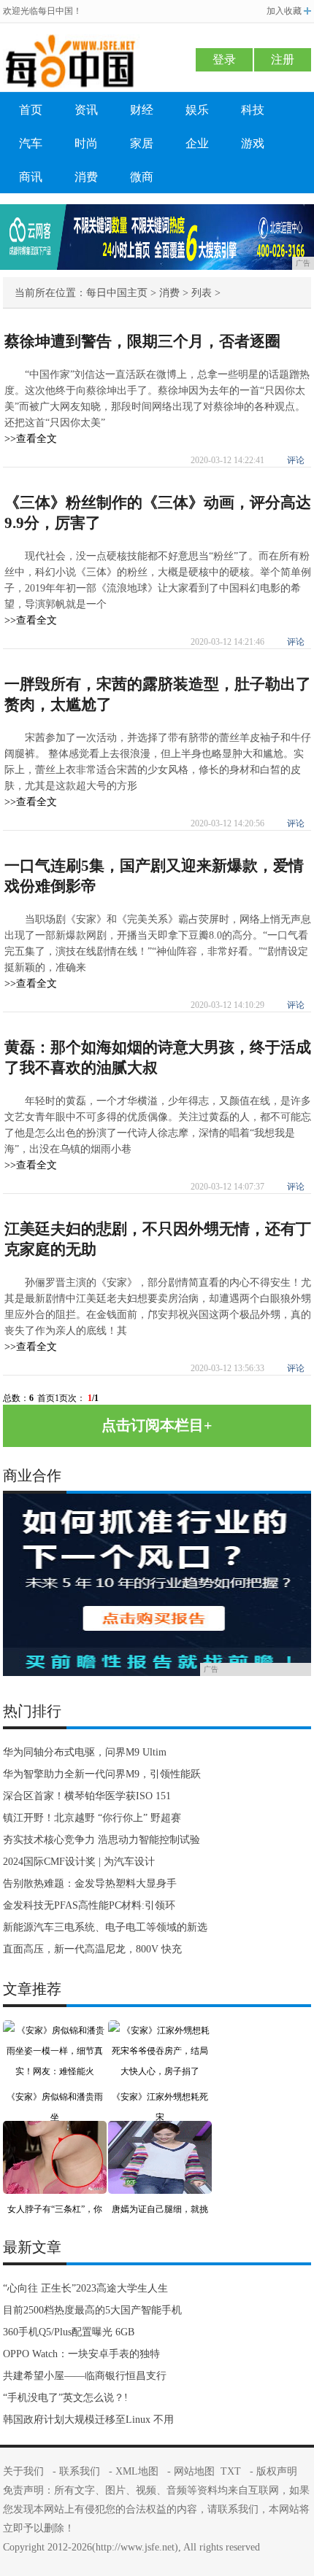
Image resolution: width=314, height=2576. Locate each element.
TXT (231, 2471)
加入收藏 (284, 11)
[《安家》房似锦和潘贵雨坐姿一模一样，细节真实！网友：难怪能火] (55, 2030)
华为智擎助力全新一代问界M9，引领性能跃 (102, 1774)
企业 (197, 143)
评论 (296, 460)
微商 (142, 177)
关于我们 (23, 2471)
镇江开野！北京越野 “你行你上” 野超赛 (92, 1818)
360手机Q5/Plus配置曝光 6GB (69, 2332)
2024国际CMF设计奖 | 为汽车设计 (79, 1862)
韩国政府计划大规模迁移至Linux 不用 (88, 2420)
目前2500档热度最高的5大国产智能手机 (92, 2310)
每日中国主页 (117, 293)
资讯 (86, 110)
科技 (253, 110)
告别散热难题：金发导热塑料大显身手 (90, 1883)
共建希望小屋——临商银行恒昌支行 (85, 2376)
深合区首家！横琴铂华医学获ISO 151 (87, 1796)
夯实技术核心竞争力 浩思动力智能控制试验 (102, 1840)
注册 (283, 59)
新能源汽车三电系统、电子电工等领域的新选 (105, 1927)
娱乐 (197, 110)
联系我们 (80, 2471)
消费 (86, 177)
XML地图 (137, 2471)
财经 (142, 110)
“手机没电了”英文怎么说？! (65, 2398)
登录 (224, 59)
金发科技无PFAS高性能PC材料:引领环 (89, 1905)
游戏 (253, 143)
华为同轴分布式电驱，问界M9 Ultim (85, 1752)
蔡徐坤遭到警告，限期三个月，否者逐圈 (142, 341)
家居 (142, 143)
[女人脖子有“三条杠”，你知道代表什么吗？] (55, 2131)
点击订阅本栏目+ (157, 1425)
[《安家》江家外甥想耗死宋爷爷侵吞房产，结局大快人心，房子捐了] (160, 2030)
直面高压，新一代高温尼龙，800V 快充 (92, 1949)
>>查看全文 (31, 439)
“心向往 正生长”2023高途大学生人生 (85, 2288)
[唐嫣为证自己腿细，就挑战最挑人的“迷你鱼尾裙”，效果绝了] (160, 2131)
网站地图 (194, 2471)
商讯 (31, 177)
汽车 (31, 143)
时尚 (86, 143)
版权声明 (277, 2471)
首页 (31, 110)
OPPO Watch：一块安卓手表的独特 (81, 2354)
